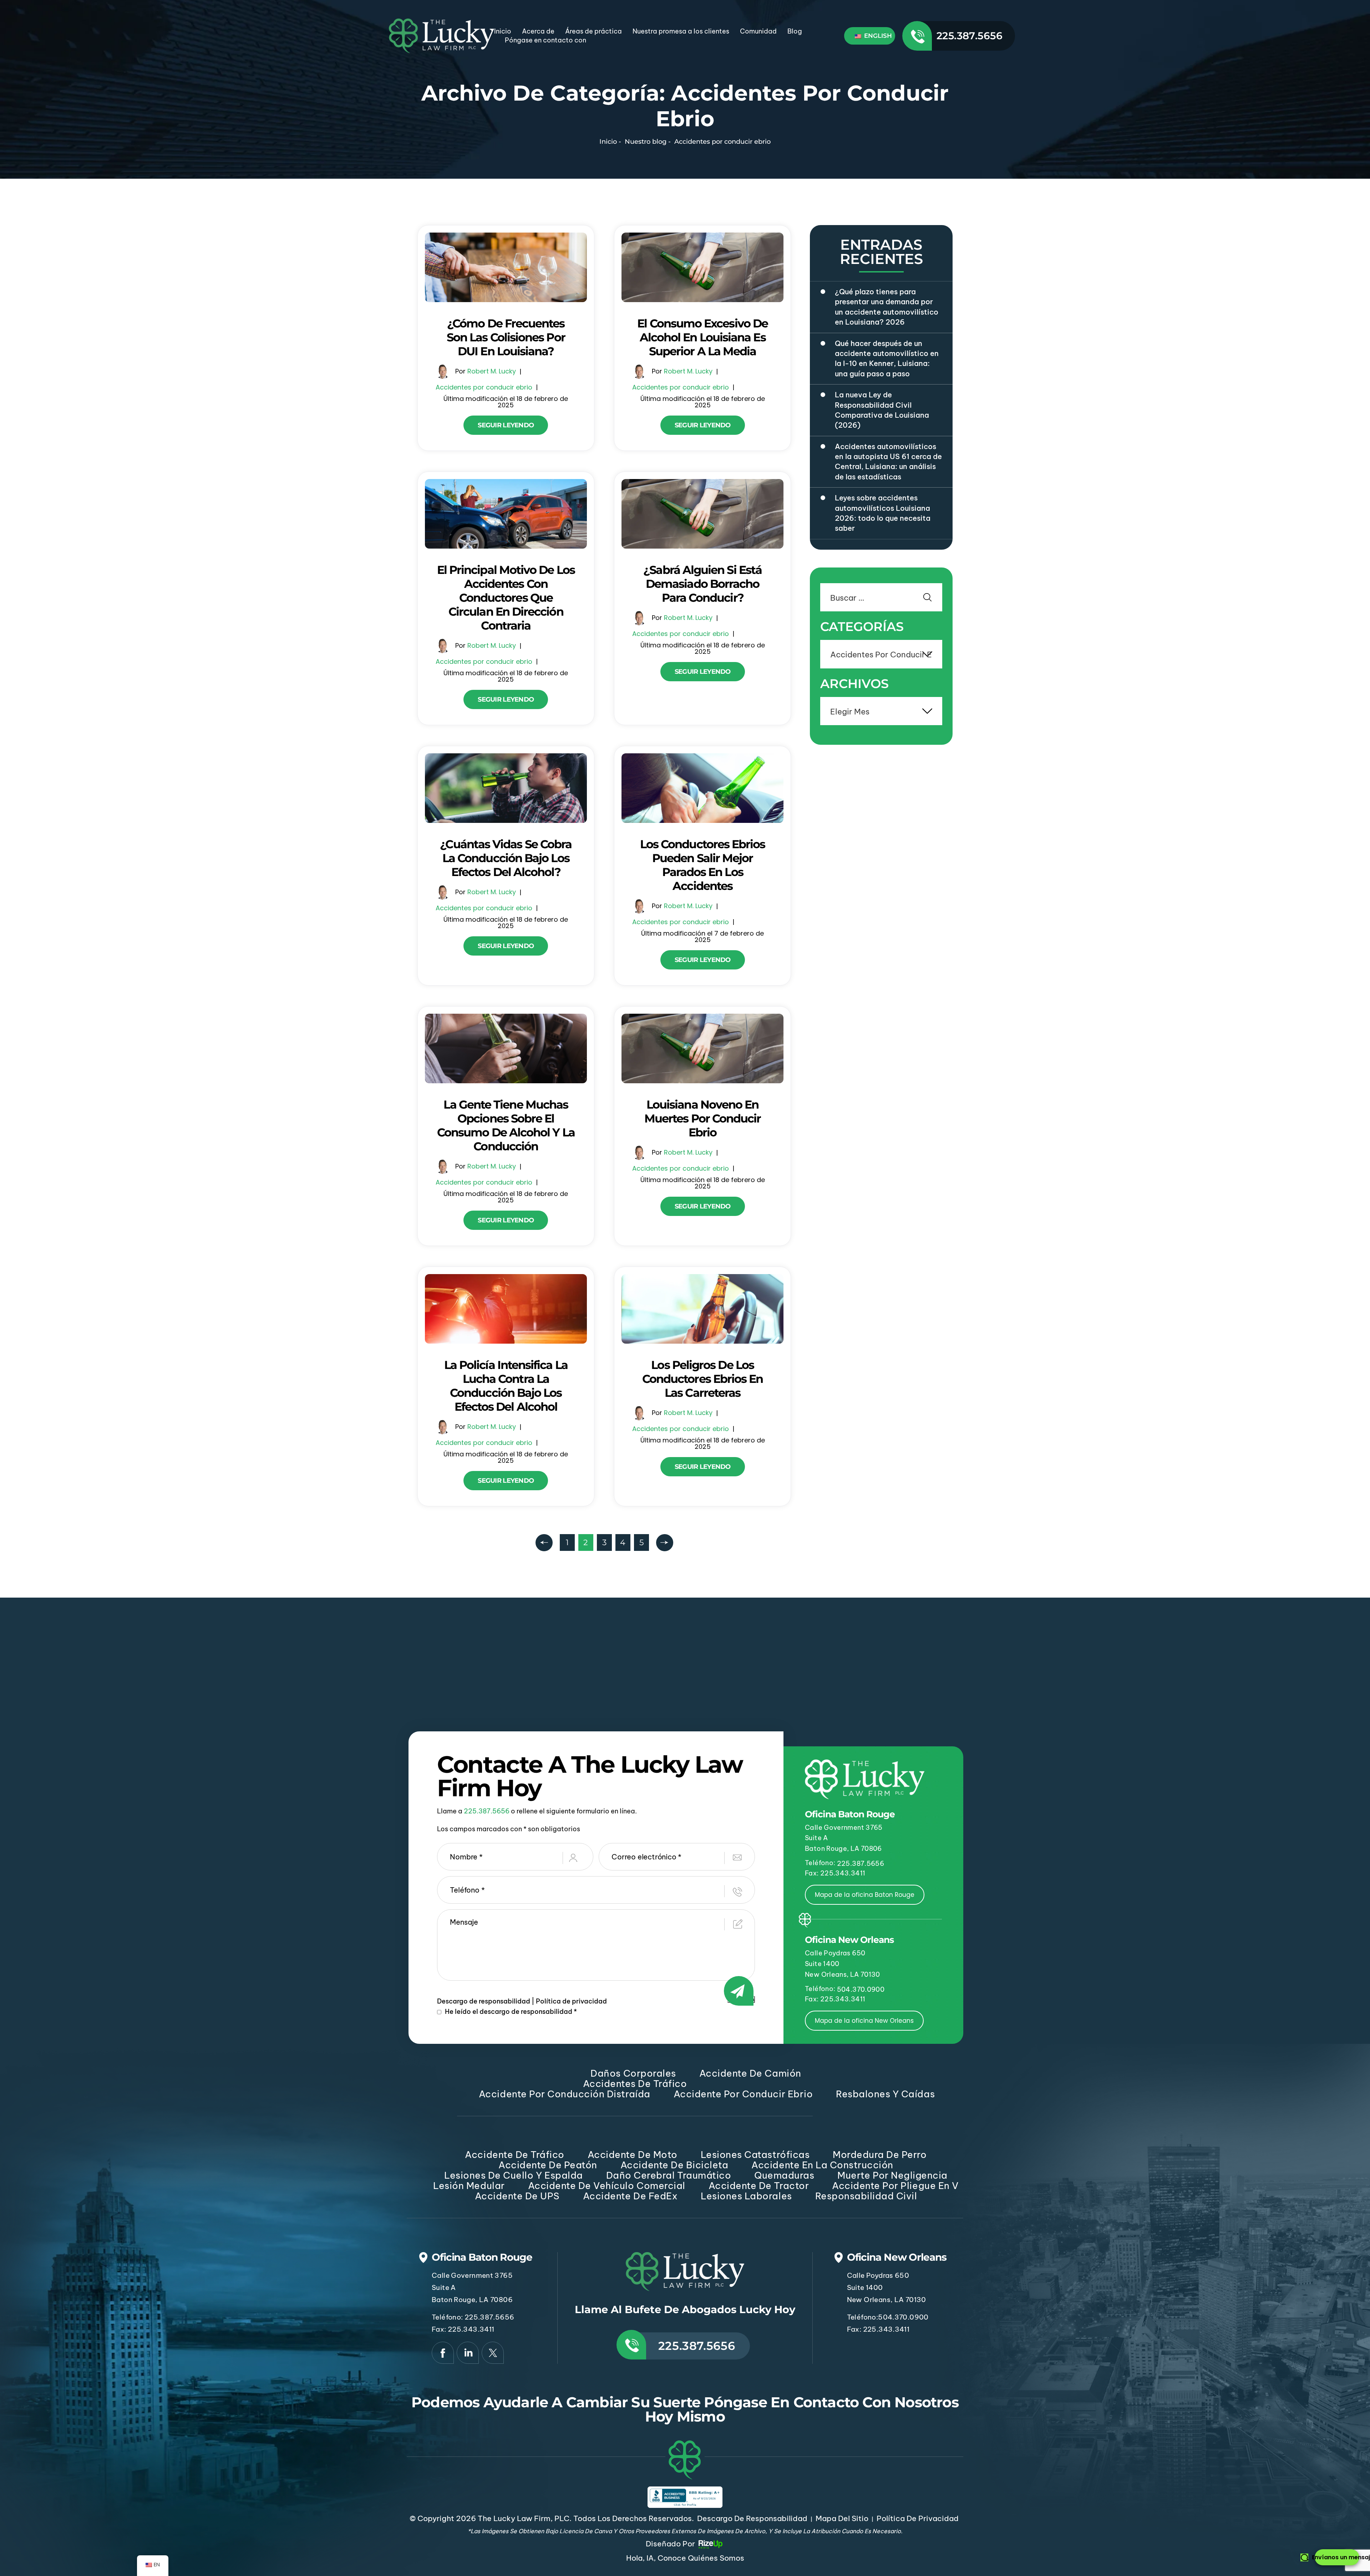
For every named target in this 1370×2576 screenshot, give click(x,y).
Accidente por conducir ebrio (743, 2094)
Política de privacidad (571, 2001)
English (877, 36)
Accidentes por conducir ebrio (484, 387)
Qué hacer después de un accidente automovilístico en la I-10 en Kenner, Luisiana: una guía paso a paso (887, 358)
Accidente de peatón (548, 2165)
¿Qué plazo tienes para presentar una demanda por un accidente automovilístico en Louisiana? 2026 (887, 307)
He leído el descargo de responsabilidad (511, 2012)
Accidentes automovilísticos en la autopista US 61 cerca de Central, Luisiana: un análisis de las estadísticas (888, 462)
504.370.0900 (861, 1989)
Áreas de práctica (593, 31)
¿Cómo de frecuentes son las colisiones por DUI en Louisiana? (506, 337)
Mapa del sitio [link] (842, 2518)
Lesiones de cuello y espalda (514, 2175)
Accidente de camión (750, 2073)
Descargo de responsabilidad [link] (752, 2518)
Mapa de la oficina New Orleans (864, 2021)
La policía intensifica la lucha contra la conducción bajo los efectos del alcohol (506, 1386)
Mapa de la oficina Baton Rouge (865, 1895)
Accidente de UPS (517, 2196)
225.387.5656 (970, 36)
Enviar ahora (741, 1999)
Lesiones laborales (746, 2196)
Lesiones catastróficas (755, 2155)
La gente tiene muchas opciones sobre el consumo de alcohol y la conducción (506, 1125)
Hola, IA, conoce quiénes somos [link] (685, 2558)
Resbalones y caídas (885, 2094)
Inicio (503, 31)
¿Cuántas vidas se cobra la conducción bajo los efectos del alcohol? (506, 858)
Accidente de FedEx (630, 2196)
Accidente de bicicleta (674, 2165)
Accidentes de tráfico (635, 2084)
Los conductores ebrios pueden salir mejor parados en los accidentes (703, 865)
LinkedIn (468, 2353)
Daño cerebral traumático (669, 2175)
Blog (795, 31)
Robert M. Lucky (492, 371)
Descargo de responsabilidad (484, 2001)
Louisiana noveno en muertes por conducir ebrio (703, 1118)
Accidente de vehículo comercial (607, 2186)
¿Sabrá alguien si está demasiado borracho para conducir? (702, 584)
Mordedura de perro (880, 2155)
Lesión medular (469, 2186)
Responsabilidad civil (866, 2196)
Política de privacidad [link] (918, 2518)
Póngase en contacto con (546, 40)
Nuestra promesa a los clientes (681, 31)
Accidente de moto (633, 2155)
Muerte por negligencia (892, 2175)
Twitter (493, 2353)
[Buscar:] (881, 599)
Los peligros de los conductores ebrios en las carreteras (703, 1379)
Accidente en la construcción (822, 2165)
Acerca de (538, 31)
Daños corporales (633, 2073)
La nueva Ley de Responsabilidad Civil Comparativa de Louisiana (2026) (882, 410)
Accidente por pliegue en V (895, 2186)
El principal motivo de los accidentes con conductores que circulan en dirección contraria (506, 598)
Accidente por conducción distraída (565, 2094)
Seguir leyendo (506, 425)
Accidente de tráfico (514, 2155)
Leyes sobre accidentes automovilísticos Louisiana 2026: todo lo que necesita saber (883, 513)
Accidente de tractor (759, 2186)
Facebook (443, 2353)
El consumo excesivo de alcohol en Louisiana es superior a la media (702, 337)
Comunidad (758, 31)
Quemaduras (784, 2175)
